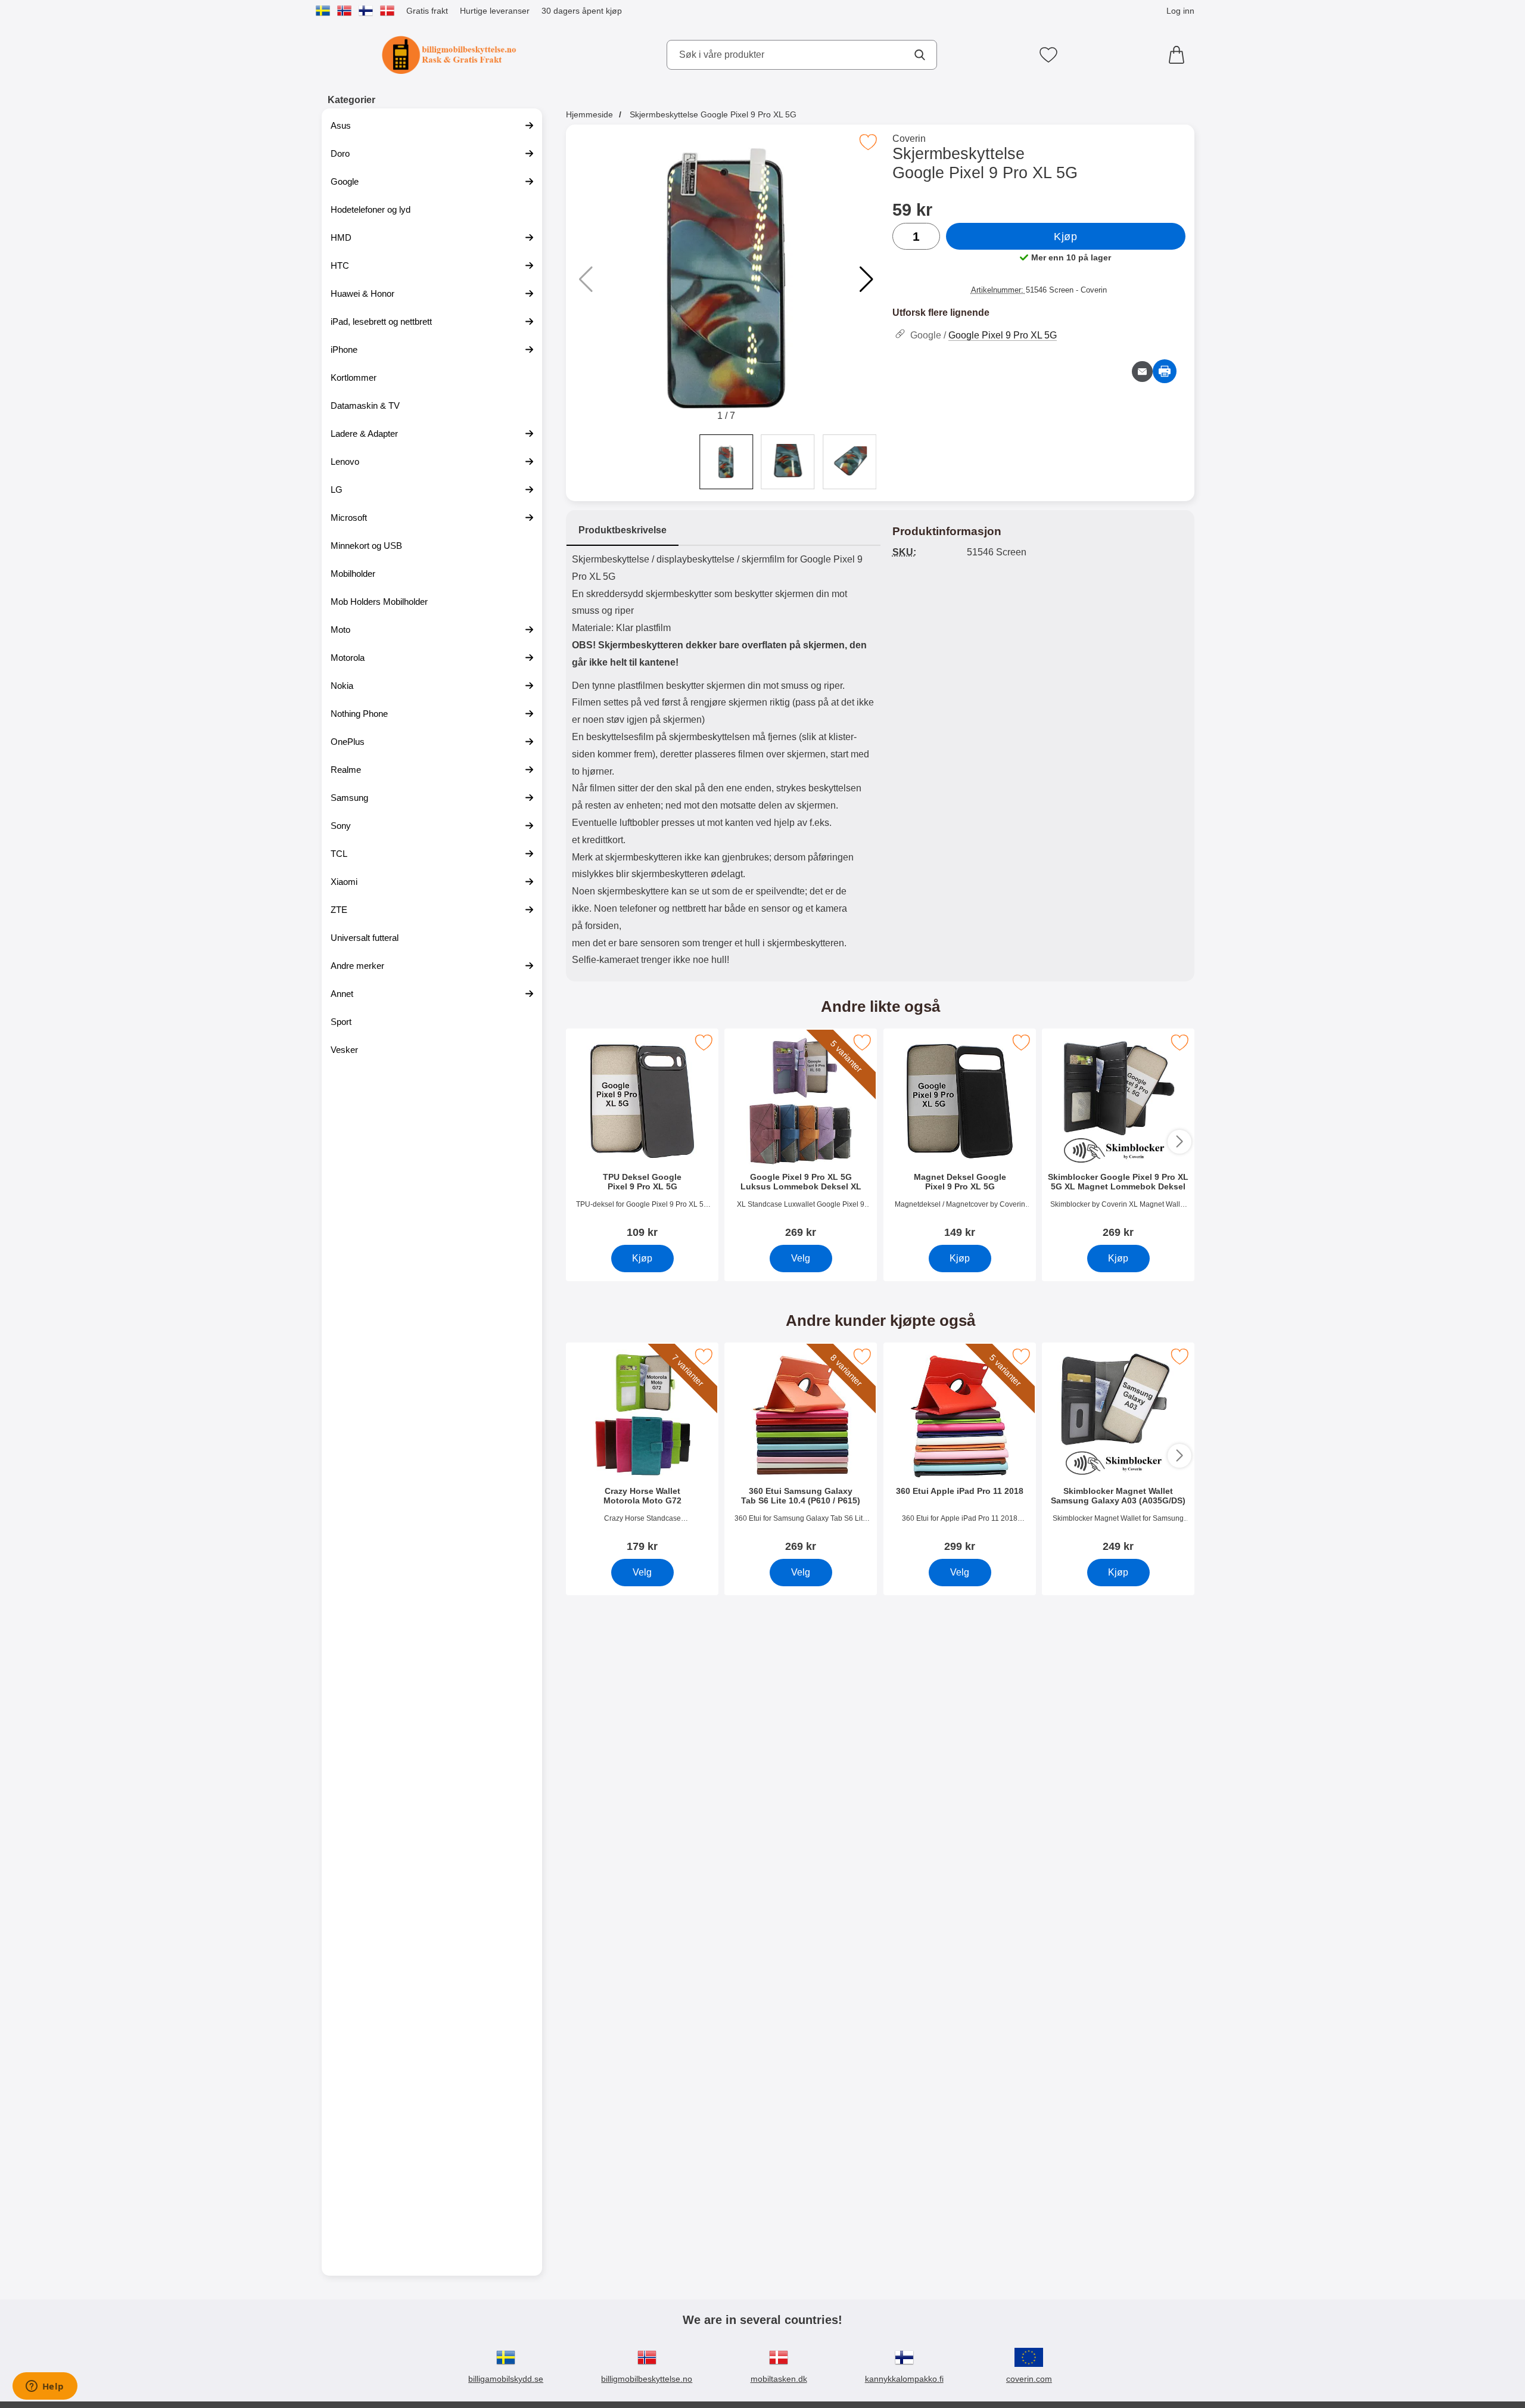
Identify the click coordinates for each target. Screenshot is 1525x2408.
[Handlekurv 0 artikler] (1179, 55)
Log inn (1180, 11)
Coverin (909, 139)
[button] (866, 279)
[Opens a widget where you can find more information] (45, 2387)
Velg (801, 1258)
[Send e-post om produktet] (1142, 372)
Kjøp (1065, 237)
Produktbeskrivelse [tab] (623, 530)
